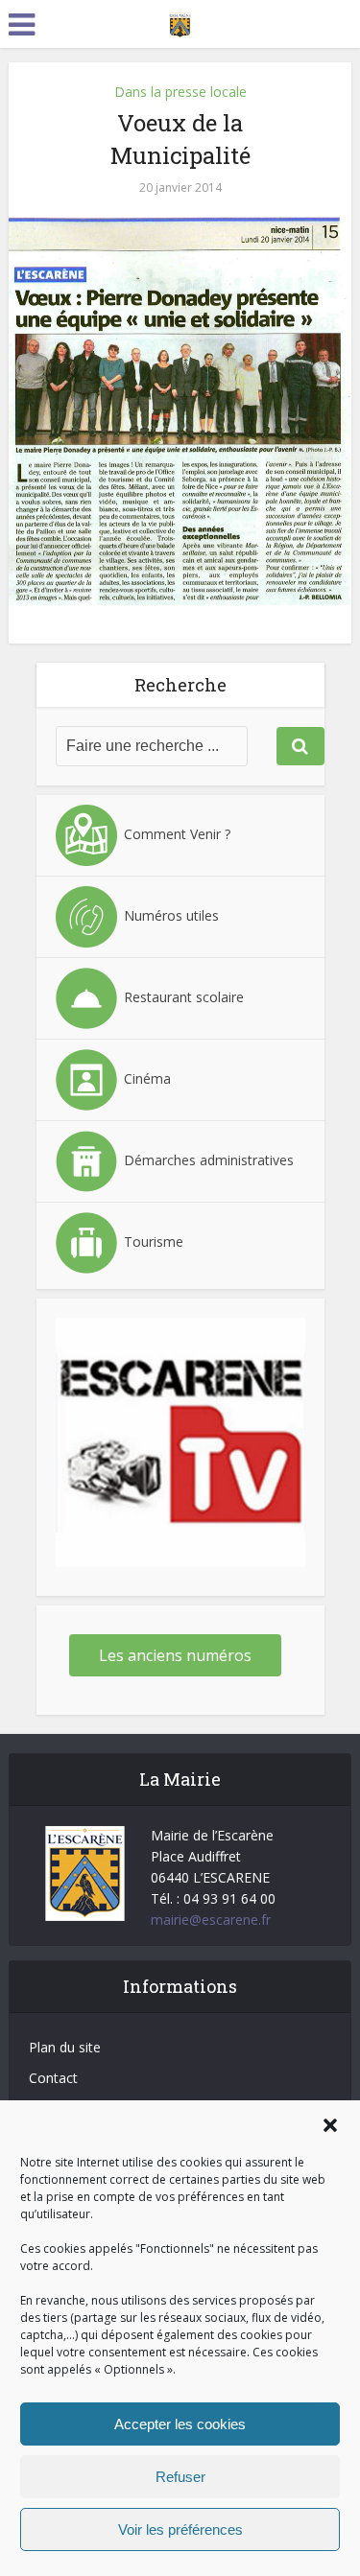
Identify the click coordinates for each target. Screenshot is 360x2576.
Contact (53, 2078)
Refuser (180, 2477)
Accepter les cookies (180, 2424)
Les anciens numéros (175, 1655)
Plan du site (65, 2047)
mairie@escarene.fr (211, 1920)
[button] (330, 2125)
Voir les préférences (180, 2529)
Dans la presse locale (180, 92)
